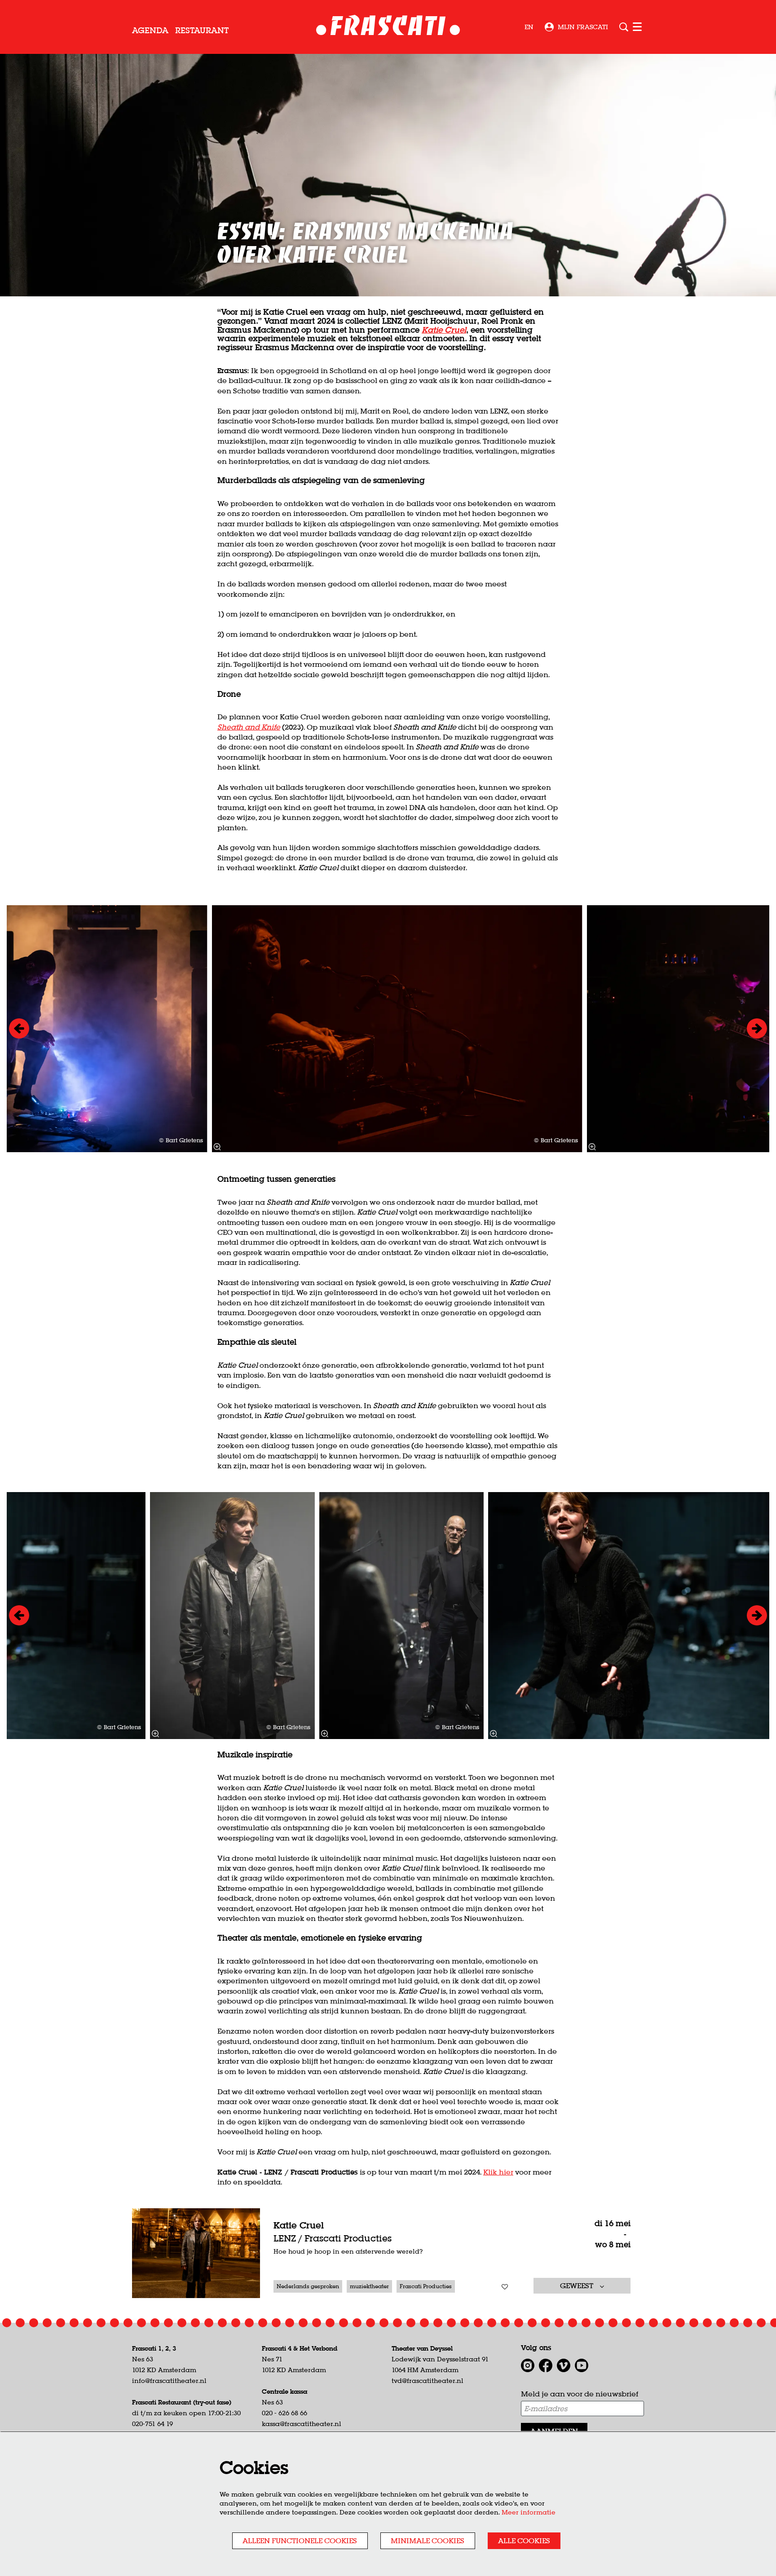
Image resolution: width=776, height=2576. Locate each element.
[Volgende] (757, 1028)
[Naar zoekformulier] (624, 27)
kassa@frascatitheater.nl (302, 2424)
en (529, 27)
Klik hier (498, 2172)
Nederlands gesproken (308, 2286)
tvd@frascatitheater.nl (428, 2381)
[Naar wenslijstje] (505, 2287)
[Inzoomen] (217, 1147)
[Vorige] (19, 1028)
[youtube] (582, 2365)
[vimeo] (564, 2365)
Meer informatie (529, 2512)
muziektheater (369, 2286)
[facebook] (546, 2365)
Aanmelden (554, 2431)
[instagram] (528, 2365)
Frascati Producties (426, 2286)
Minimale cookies (428, 2541)
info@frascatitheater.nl (169, 2381)
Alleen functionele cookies (300, 2541)
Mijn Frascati (583, 27)
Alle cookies (524, 2541)
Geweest (578, 2285)
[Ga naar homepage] (388, 27)
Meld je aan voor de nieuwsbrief (580, 2394)
